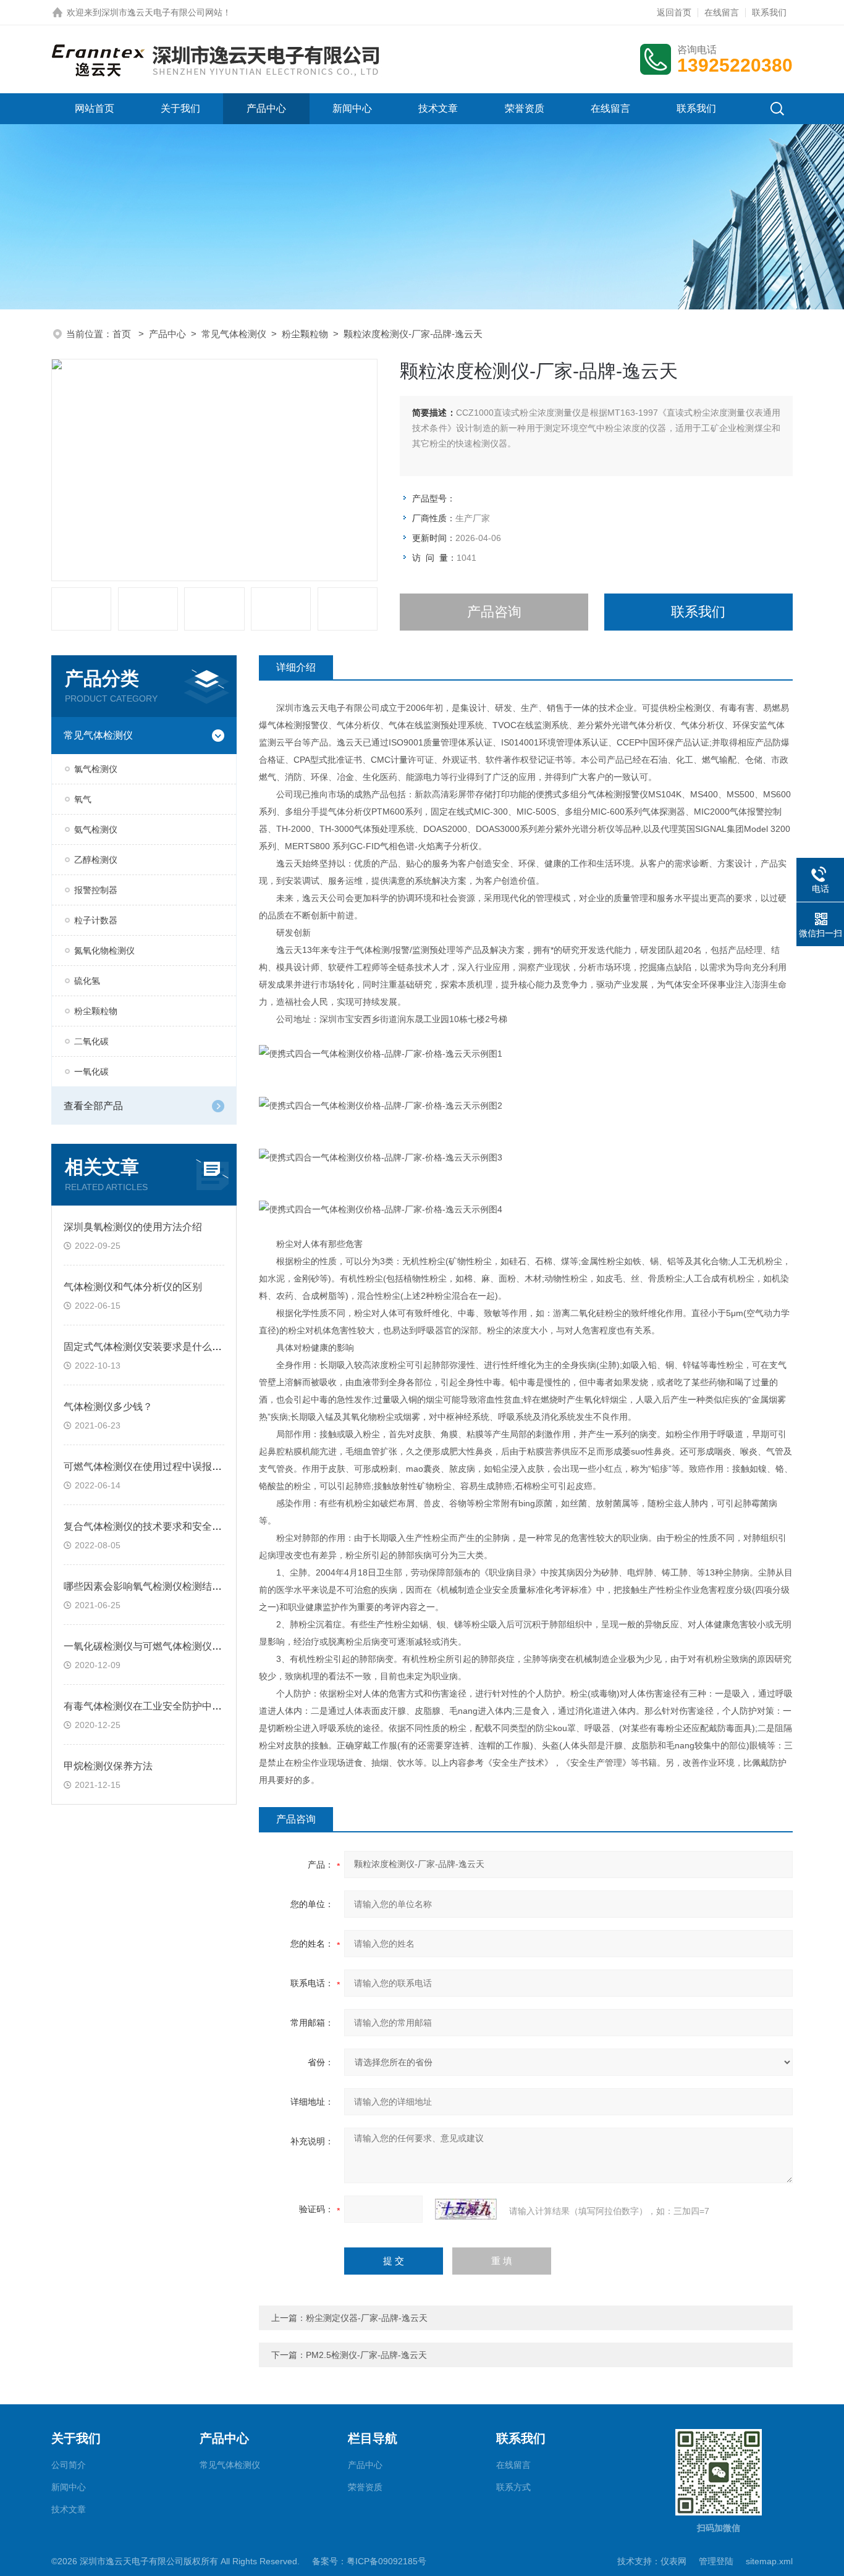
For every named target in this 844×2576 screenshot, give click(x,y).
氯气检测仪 (96, 769)
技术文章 (438, 108)
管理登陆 (716, 2561)
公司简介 (69, 2465)
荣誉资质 (525, 108)
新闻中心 (352, 108)
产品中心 (266, 108)
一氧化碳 (91, 1072)
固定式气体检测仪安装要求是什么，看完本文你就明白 (182, 1347)
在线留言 (722, 12)
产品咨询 (494, 612)
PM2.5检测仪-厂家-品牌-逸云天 (366, 2355)
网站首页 (95, 108)
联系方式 (513, 2487)
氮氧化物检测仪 (104, 950)
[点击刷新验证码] (466, 2209)
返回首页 (674, 12)
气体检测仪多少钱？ (108, 1407)
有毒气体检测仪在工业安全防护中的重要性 (158, 1706)
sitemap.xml (769, 2561)
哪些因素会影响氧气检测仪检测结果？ (148, 1586)
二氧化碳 (91, 1041)
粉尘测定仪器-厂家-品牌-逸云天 (367, 2318)
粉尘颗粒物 (305, 334)
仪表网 (673, 2561)
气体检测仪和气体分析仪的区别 (133, 1287)
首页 (123, 334)
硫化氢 (87, 981)
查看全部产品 (93, 1106)
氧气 (83, 799)
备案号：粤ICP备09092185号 (369, 2561)
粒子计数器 (96, 920)
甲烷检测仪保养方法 (108, 1766)
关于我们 (180, 108)
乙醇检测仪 (96, 860)
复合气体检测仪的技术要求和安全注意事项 (158, 1526)
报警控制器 (96, 890)
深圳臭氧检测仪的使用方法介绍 (133, 1227)
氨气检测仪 (96, 829)
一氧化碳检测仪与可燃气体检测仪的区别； (158, 1646)
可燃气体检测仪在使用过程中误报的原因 (153, 1466)
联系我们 (769, 12)
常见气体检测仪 (234, 334)
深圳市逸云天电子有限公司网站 (162, 12)
